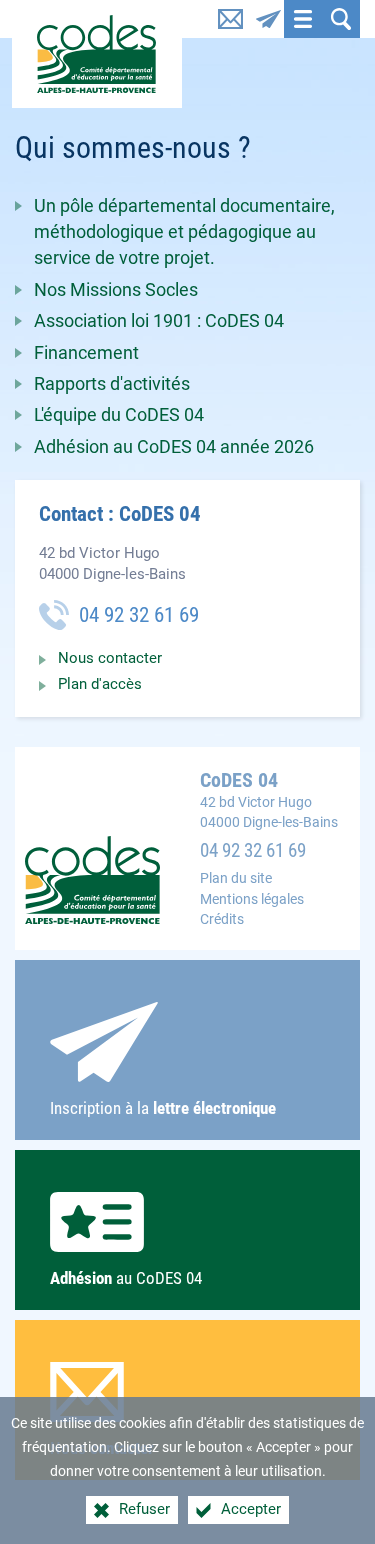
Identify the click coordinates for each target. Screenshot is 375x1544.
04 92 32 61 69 (253, 851)
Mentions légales (252, 899)
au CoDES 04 (126, 1278)
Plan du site (236, 878)
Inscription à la (163, 1108)
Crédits (222, 919)
